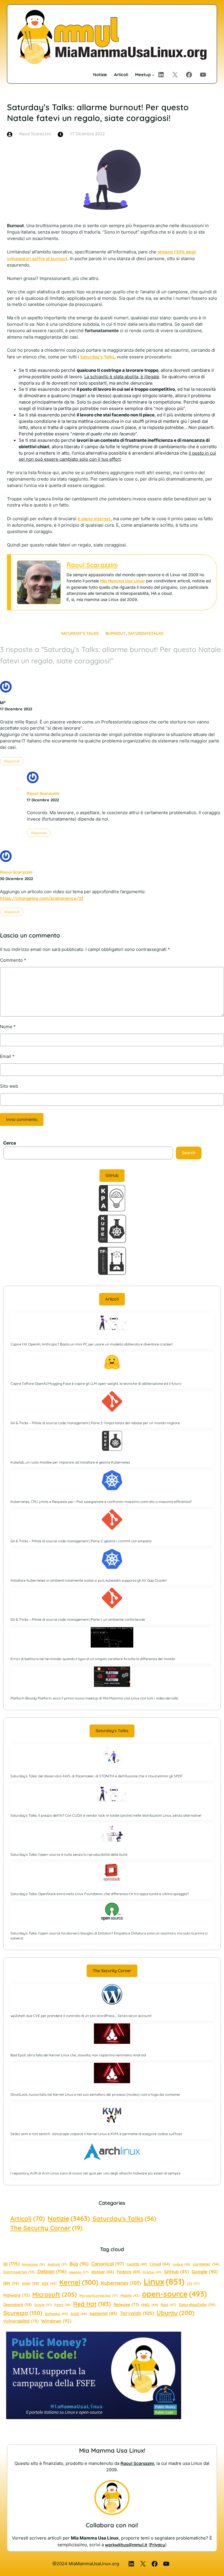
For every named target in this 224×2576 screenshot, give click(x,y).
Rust (168, 2305)
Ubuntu (175, 2313)
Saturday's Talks (124, 2218)
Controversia (19, 2272)
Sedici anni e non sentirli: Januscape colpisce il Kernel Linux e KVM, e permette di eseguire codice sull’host (96, 2134)
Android (57, 2264)
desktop (79, 2272)
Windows (56, 2321)
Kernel (79, 2282)
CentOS (137, 2264)
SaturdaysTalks (146, 633)
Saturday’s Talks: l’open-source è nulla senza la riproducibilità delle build (69, 1854)
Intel (30, 2283)
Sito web (9, 1086)
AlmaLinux (34, 2264)
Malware (16, 2295)
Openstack (17, 2305)
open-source (174, 2294)
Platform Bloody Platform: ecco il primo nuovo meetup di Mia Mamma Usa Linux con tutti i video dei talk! (94, 1698)
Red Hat (92, 2304)
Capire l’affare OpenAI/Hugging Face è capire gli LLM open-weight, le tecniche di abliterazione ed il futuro (96, 1383)
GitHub (112, 1175)
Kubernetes (121, 2283)
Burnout (116, 633)
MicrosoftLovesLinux (99, 2295)
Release (126, 2304)
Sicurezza (23, 2313)
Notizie (69, 2218)
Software (56, 2314)
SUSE (79, 2314)
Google (205, 2272)
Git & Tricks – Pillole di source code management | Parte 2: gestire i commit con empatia (81, 1541)
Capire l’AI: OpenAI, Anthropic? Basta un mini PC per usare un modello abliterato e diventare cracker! (92, 1344)
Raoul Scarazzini (92, 565)
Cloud (160, 2264)
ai (11, 2264)
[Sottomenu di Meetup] (153, 75)
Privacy (157, 2545)
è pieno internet (94, 519)
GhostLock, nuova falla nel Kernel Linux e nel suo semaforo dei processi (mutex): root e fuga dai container (96, 2094)
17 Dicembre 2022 (16, 709)
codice (181, 2264)
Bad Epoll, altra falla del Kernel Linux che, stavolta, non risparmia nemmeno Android (78, 2055)
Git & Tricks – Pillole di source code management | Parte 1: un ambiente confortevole (78, 1619)
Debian (52, 2271)
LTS (193, 2284)
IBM (11, 2283)
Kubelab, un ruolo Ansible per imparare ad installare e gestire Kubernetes (70, 1462)
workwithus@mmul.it (126, 2545)
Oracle (43, 2305)
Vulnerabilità (21, 2321)
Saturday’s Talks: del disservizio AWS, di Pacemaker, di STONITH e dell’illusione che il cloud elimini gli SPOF (97, 1776)
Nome (8, 1027)
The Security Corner (112, 1971)
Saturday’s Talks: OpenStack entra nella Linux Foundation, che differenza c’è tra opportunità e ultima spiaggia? (100, 1894)
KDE (49, 2283)
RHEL (150, 2305)
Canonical (108, 2264)
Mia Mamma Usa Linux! (123, 581)
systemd (103, 2313)
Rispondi (12, 761)
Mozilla (130, 2295)
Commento (13, 960)
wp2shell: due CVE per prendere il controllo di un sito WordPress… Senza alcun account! (81, 2016)
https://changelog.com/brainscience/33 (42, 898)
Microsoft (55, 2294)
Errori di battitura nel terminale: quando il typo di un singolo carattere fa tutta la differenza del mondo (93, 1659)
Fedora (128, 2272)
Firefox (152, 2272)
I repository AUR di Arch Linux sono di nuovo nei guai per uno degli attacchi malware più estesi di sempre (96, 2173)
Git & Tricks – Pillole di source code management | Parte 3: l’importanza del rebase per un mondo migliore (95, 1423)
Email (7, 1056)
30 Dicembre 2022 (16, 879)
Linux (164, 2281)
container (206, 2264)
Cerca (10, 1143)
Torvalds (137, 2313)
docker (103, 2272)
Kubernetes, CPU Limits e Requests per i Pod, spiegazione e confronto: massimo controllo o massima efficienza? (101, 1502)
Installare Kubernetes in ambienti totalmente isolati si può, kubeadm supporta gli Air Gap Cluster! (89, 1580)
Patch (63, 2305)
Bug (79, 2264)
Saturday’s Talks (97, 357)
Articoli (112, 1299)
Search (189, 1153)
